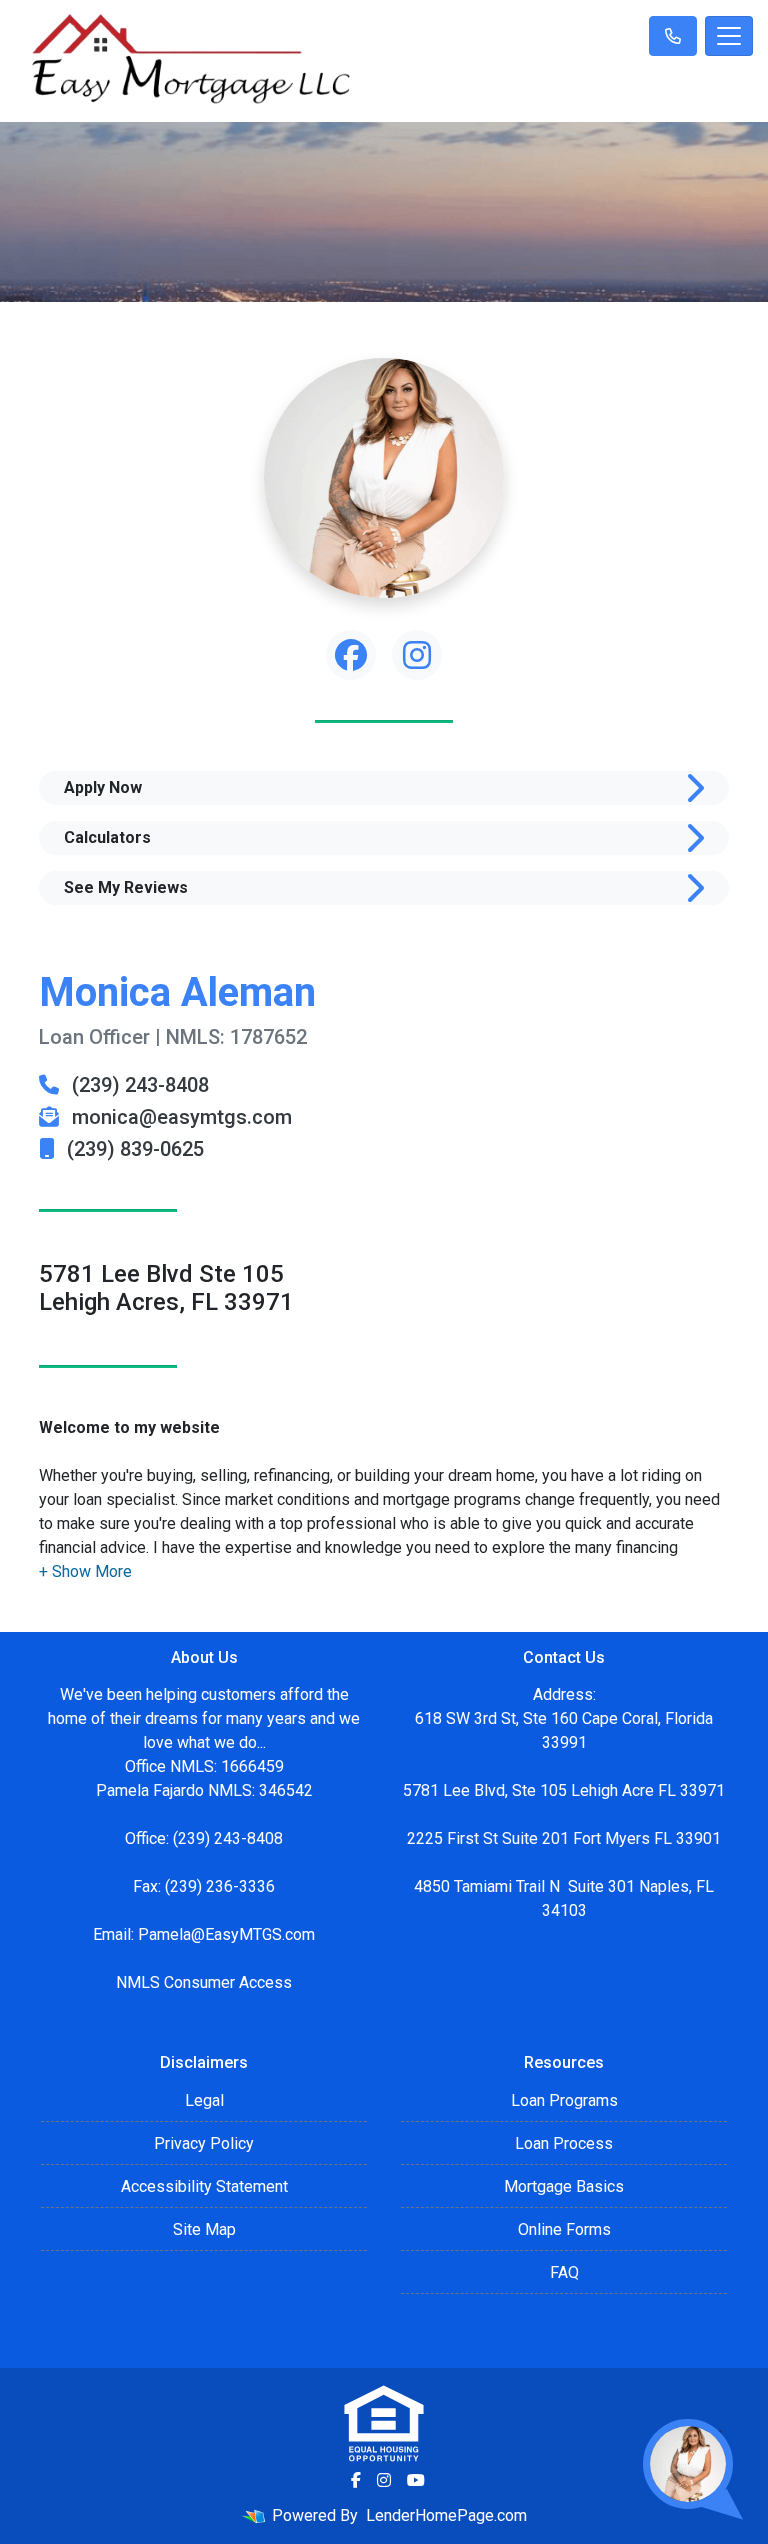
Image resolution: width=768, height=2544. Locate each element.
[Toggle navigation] (729, 36)
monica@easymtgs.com (179, 1117)
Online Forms (564, 2229)
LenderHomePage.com (446, 2515)
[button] (85, 1571)
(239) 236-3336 (220, 1886)
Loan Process (564, 2143)
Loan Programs (564, 2100)
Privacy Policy (204, 2143)
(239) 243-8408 (138, 1085)
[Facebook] (356, 2480)
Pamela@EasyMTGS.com (226, 1934)
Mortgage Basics (564, 2186)
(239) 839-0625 (133, 1149)
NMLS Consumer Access (204, 1982)
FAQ (564, 2272)
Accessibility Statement (204, 2186)
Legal (204, 2100)
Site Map (204, 2229)
